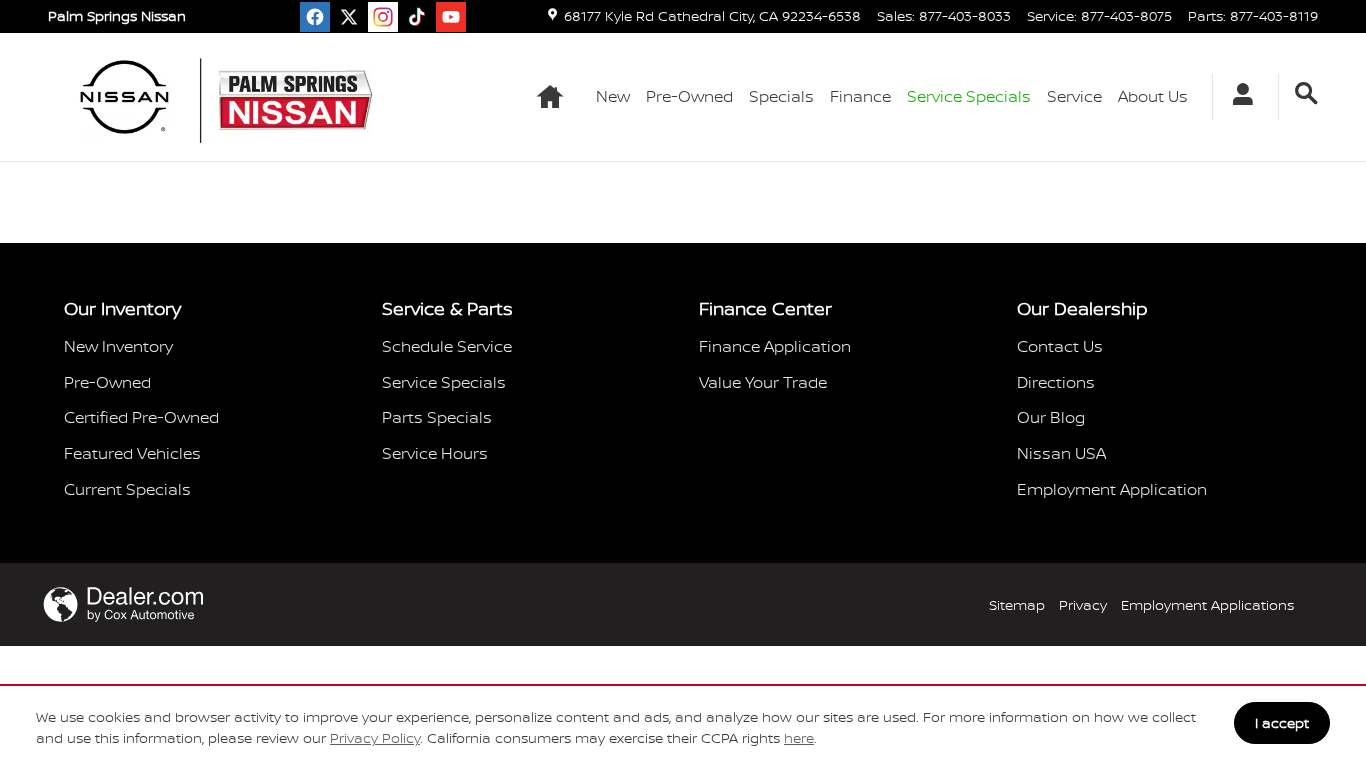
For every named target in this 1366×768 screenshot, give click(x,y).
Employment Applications (1207, 604)
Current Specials (127, 489)
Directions (1056, 382)
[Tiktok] (417, 17)
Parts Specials (437, 417)
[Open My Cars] (1237, 97)
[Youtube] (451, 17)
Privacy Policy (375, 737)
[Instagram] (383, 17)
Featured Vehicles (132, 453)
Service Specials (444, 382)
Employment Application (1112, 489)
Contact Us (1060, 346)
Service (1074, 96)
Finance (860, 96)
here (799, 737)
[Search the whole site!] (1306, 94)
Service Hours (435, 453)
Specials (781, 96)
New (613, 96)
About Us (1153, 96)
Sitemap (1017, 604)
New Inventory (118, 346)
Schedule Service (447, 346)
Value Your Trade (763, 382)
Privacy (1083, 604)
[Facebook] (315, 17)
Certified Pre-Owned (141, 417)
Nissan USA (1061, 453)
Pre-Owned (689, 96)
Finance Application (775, 346)
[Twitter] (349, 17)
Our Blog (1051, 417)
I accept (1282, 722)
